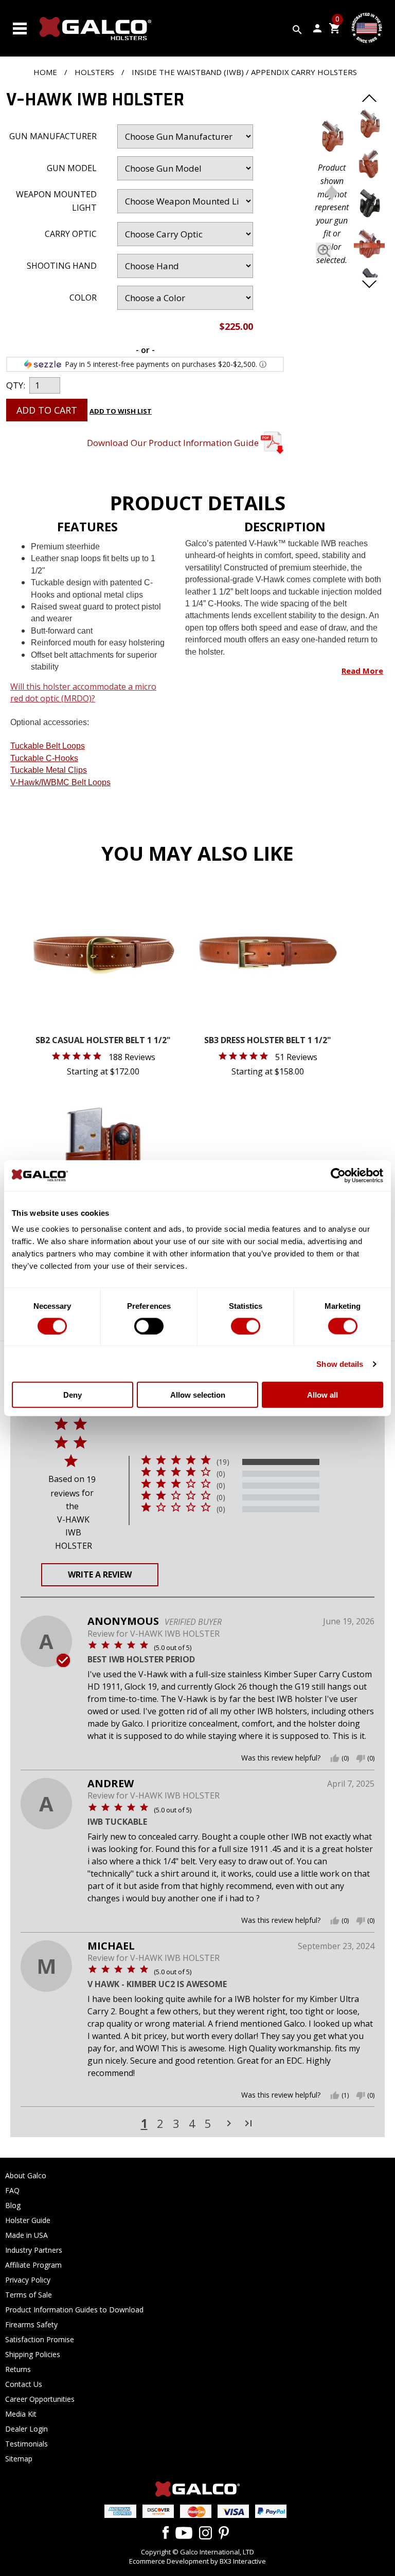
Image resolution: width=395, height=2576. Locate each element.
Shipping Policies (33, 2354)
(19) (223, 1462)
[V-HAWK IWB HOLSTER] (332, 138)
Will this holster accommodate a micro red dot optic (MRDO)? (83, 692)
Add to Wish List (121, 411)
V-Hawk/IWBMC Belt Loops (60, 782)
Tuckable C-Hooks (44, 758)
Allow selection (198, 1395)
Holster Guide (28, 2220)
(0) (221, 1474)
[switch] (149, 1326)
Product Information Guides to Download (74, 2310)
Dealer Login (26, 2429)
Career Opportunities (40, 2399)
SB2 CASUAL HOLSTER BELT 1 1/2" (103, 1041)
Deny (73, 1395)
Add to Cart (47, 410)
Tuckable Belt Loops (48, 746)
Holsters (94, 72)
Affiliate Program (33, 2265)
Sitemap (19, 2459)
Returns (18, 2369)
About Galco (26, 2175)
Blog (13, 2205)
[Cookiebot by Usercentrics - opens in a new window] (338, 1175)
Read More (362, 671)
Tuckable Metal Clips (49, 770)
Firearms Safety (31, 2324)
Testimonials (26, 2444)
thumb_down (361, 1758)
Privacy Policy (28, 2280)
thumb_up (335, 1758)
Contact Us (24, 2384)
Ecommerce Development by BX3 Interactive (197, 2561)
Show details (340, 1364)
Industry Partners (34, 2250)
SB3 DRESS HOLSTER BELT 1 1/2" (268, 1041)
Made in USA (26, 2235)
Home (45, 72)
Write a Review (100, 1574)
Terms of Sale (29, 2295)
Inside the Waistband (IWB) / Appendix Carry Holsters (244, 72)
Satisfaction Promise (40, 2339)
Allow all (322, 1395)
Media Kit (21, 2414)
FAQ (12, 2190)
